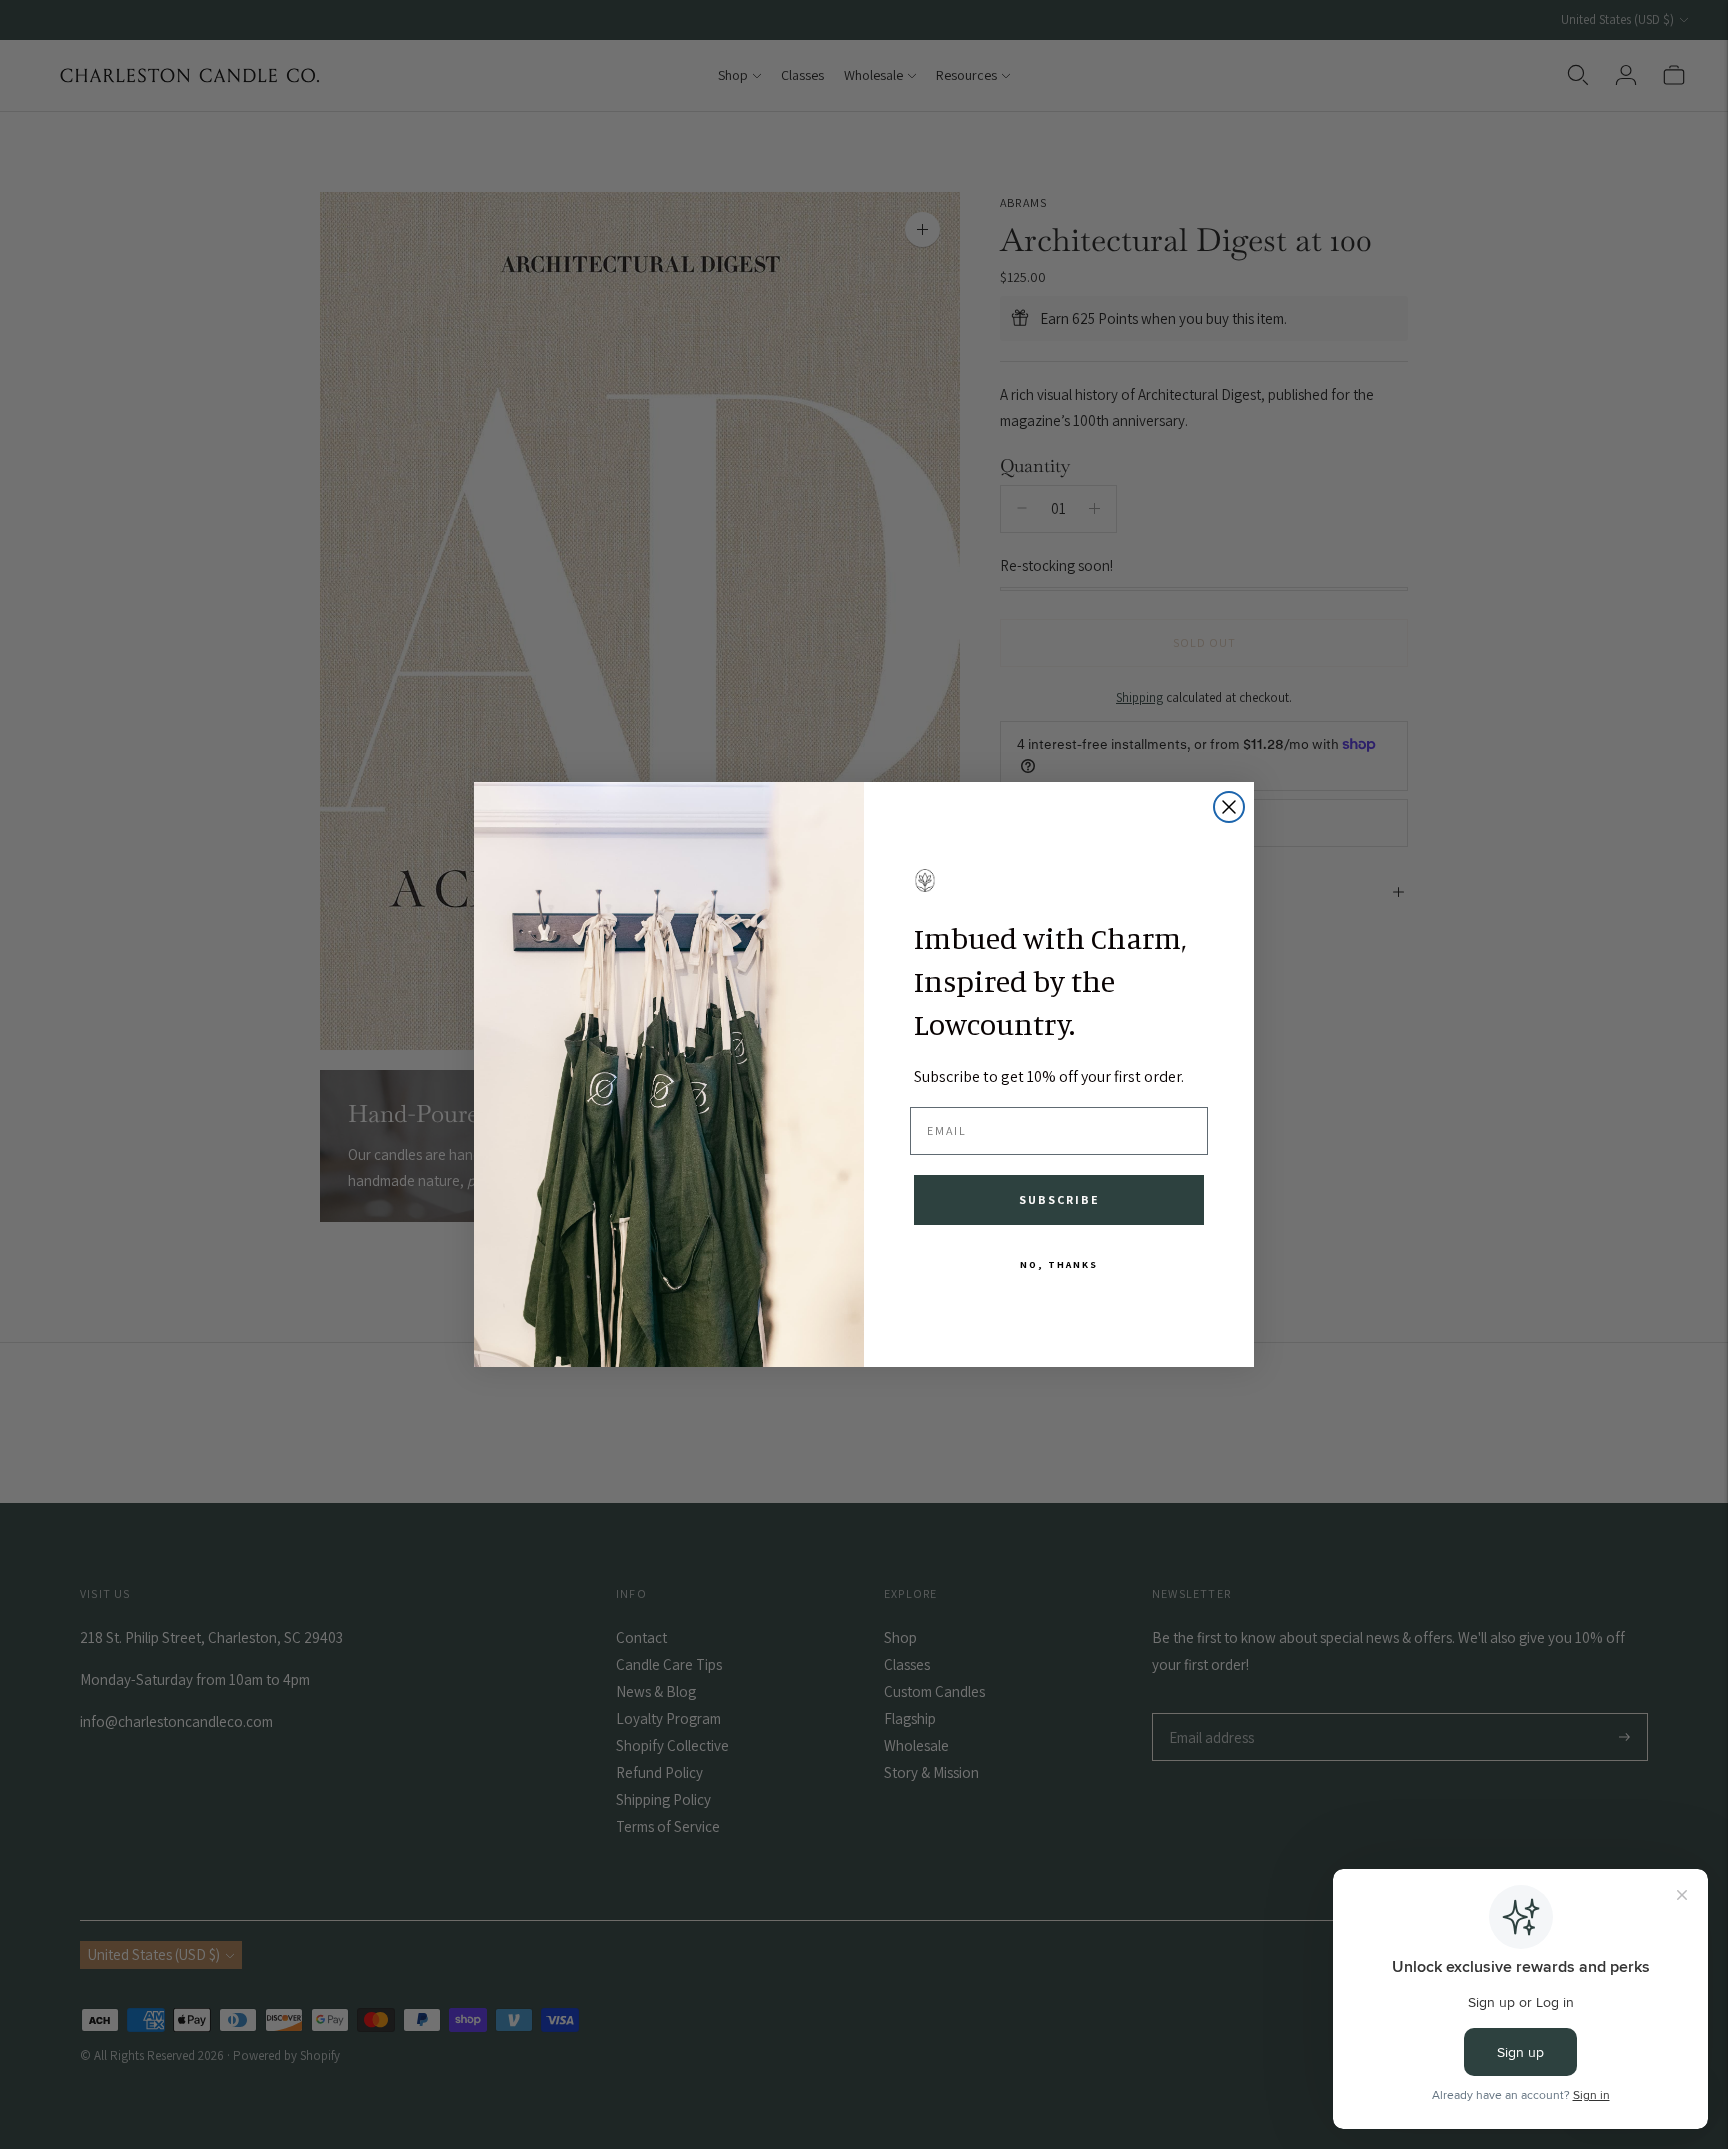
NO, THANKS (1059, 1264)
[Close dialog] (1229, 807)
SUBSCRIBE (1059, 1199)
